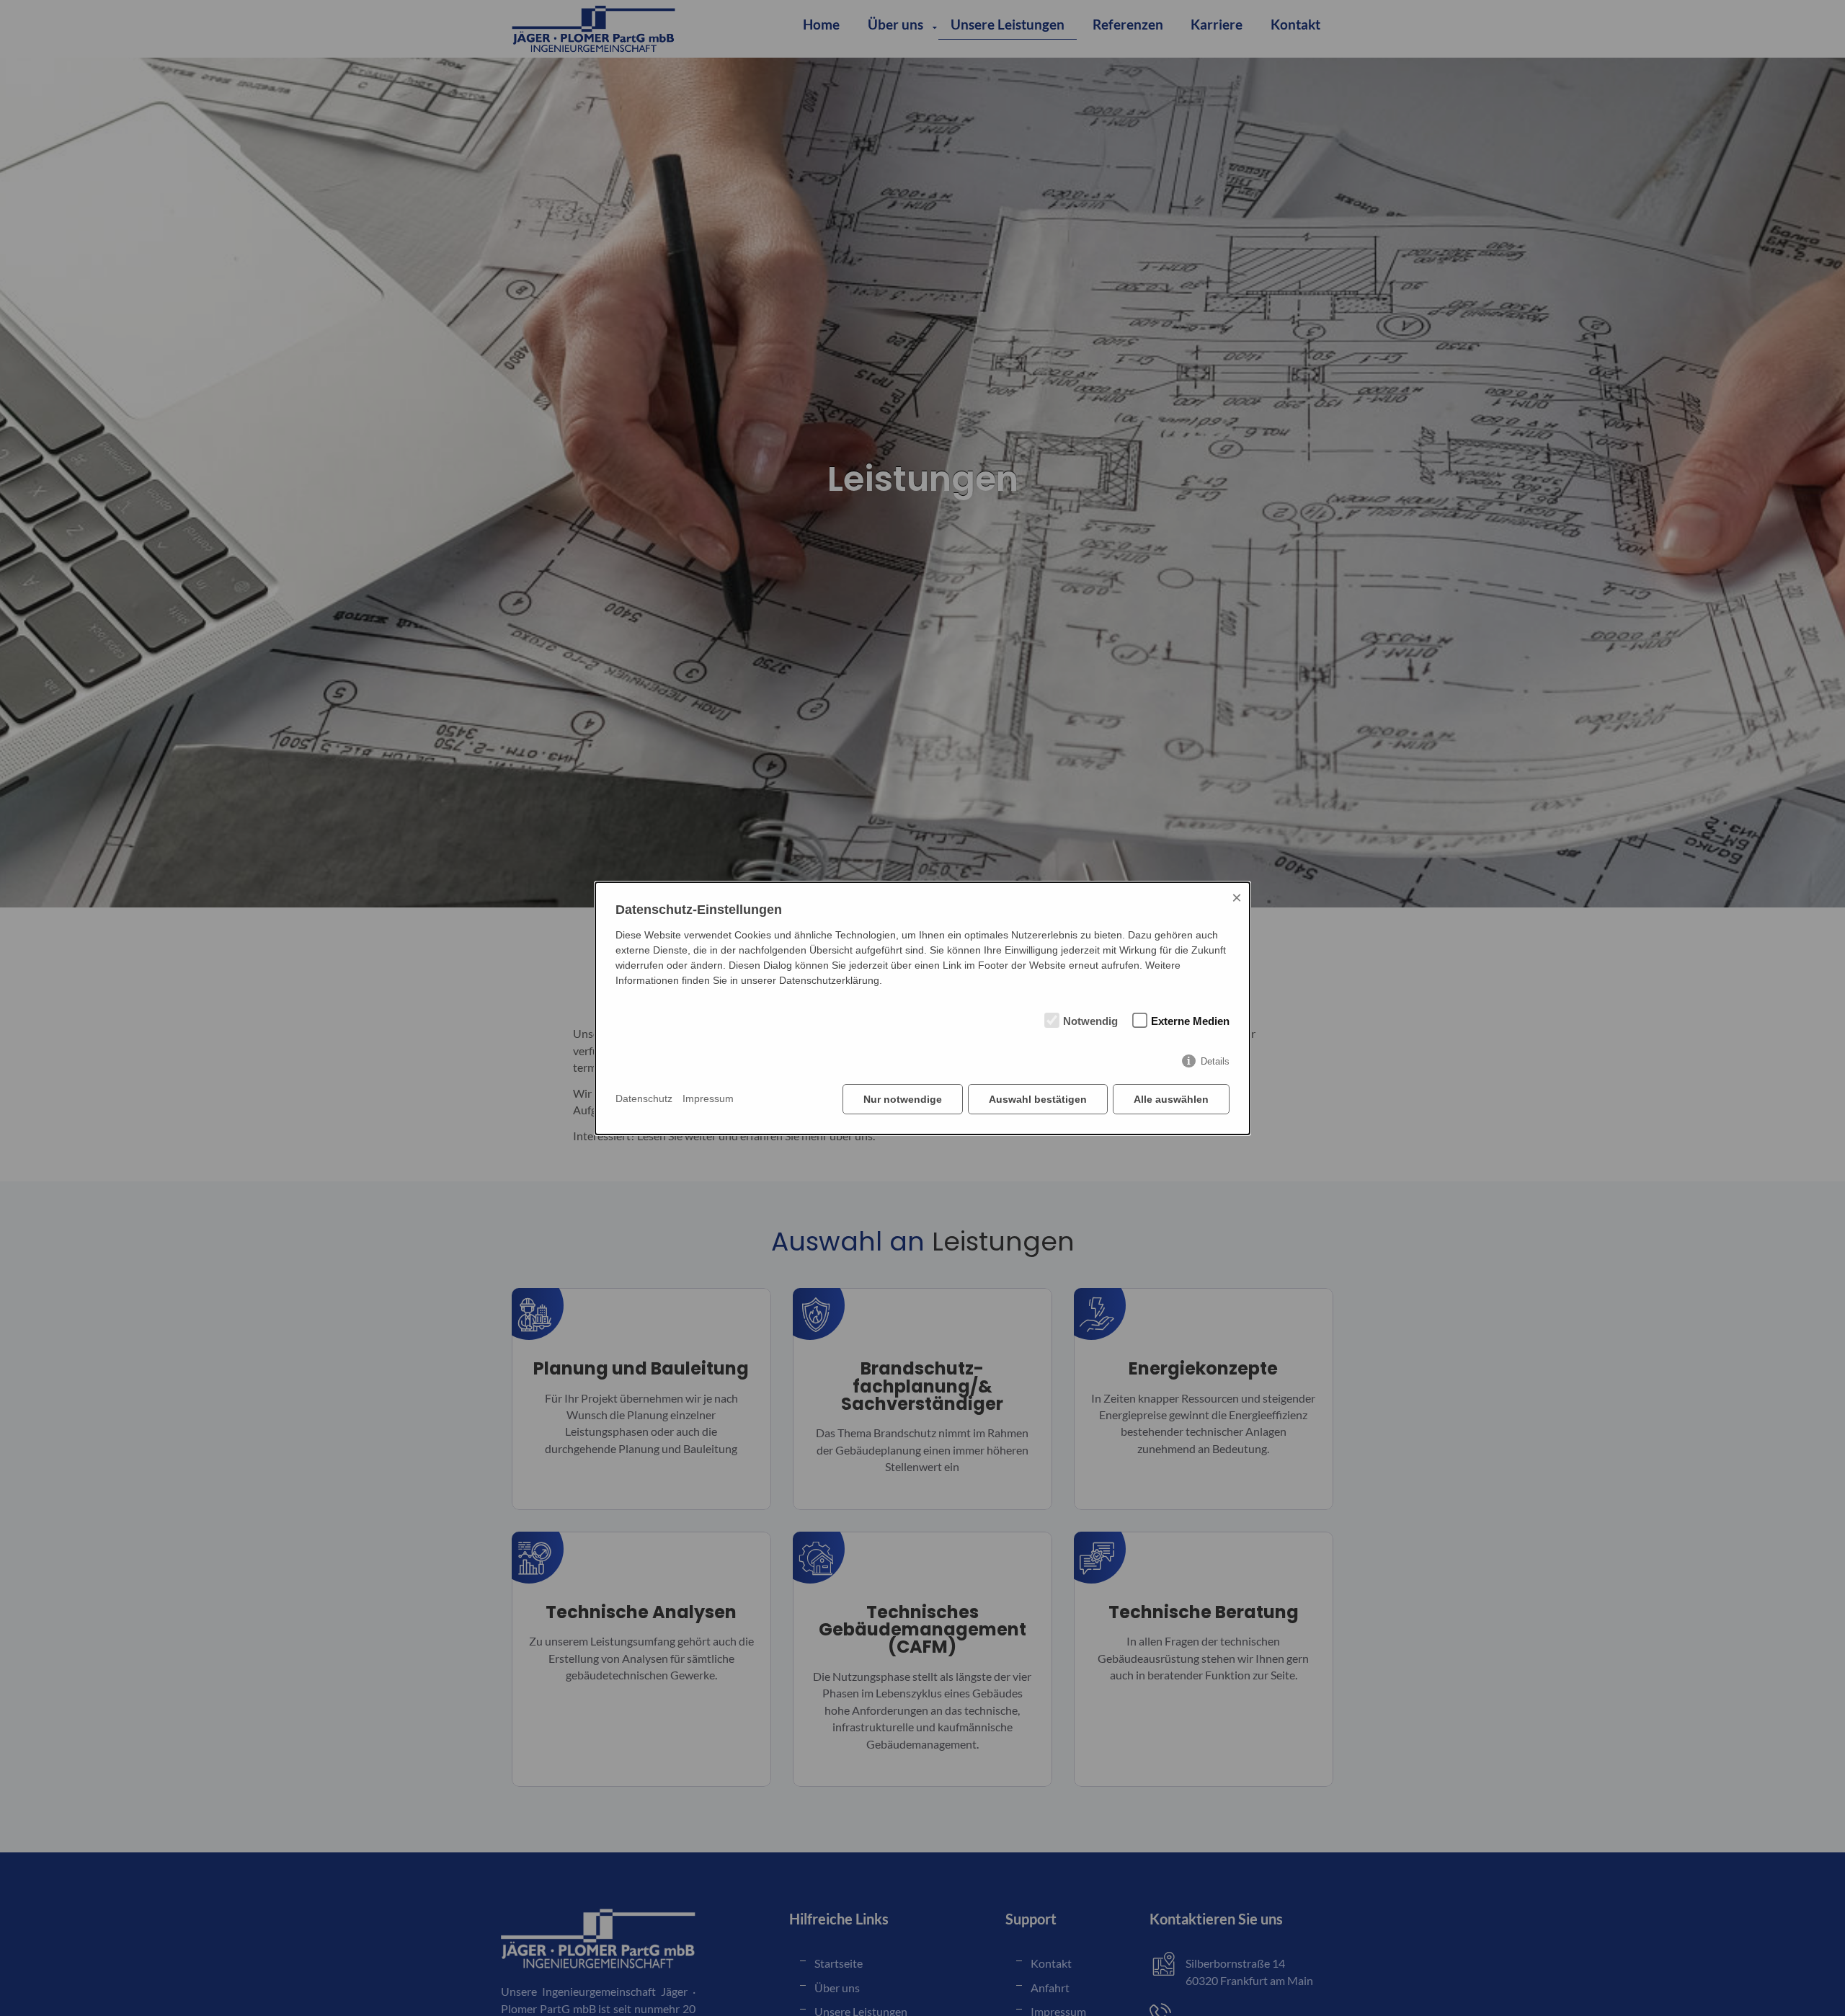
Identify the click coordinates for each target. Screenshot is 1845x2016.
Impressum (708, 1098)
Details (1215, 1061)
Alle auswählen (1171, 1099)
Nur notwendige (903, 1099)
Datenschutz (644, 1098)
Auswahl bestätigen (1038, 1099)
